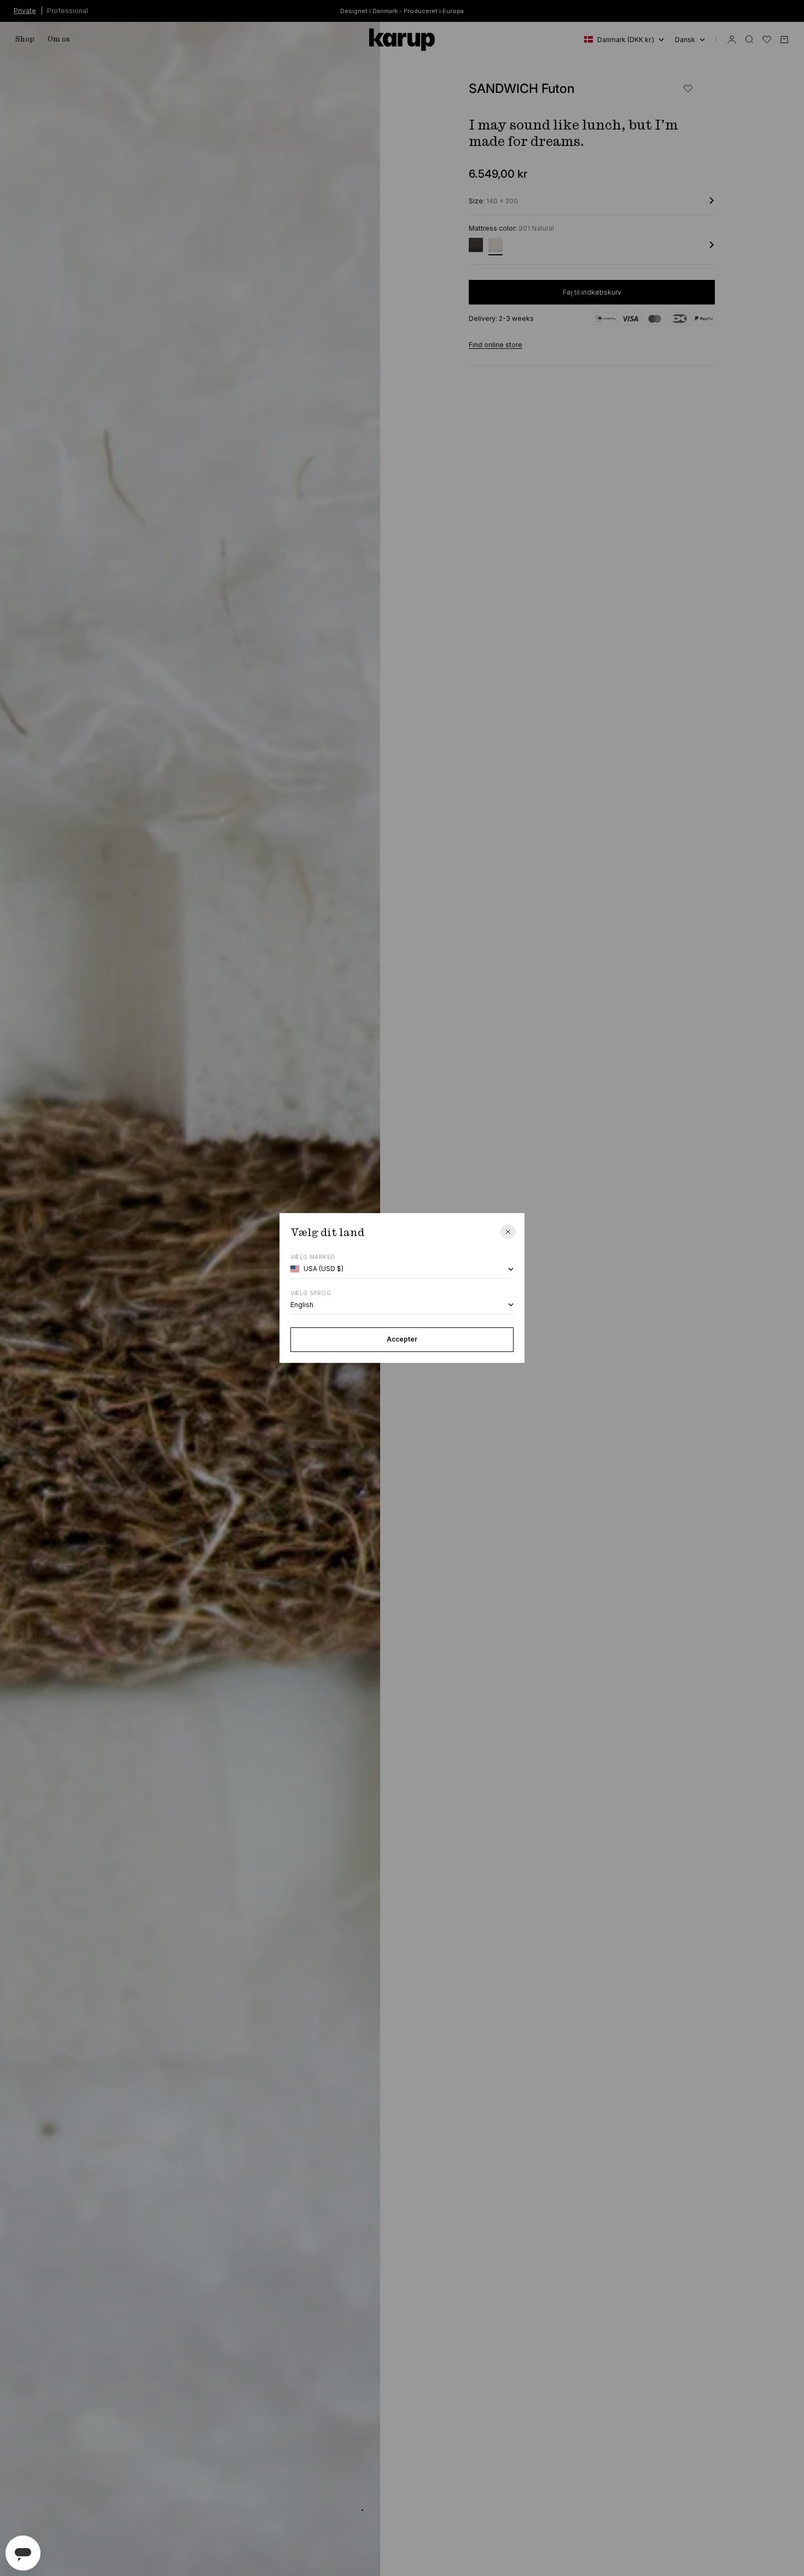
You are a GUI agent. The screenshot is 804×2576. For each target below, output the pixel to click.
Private (25, 10)
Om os (59, 39)
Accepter (402, 1339)
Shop (25, 39)
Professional (68, 10)
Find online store (496, 345)
